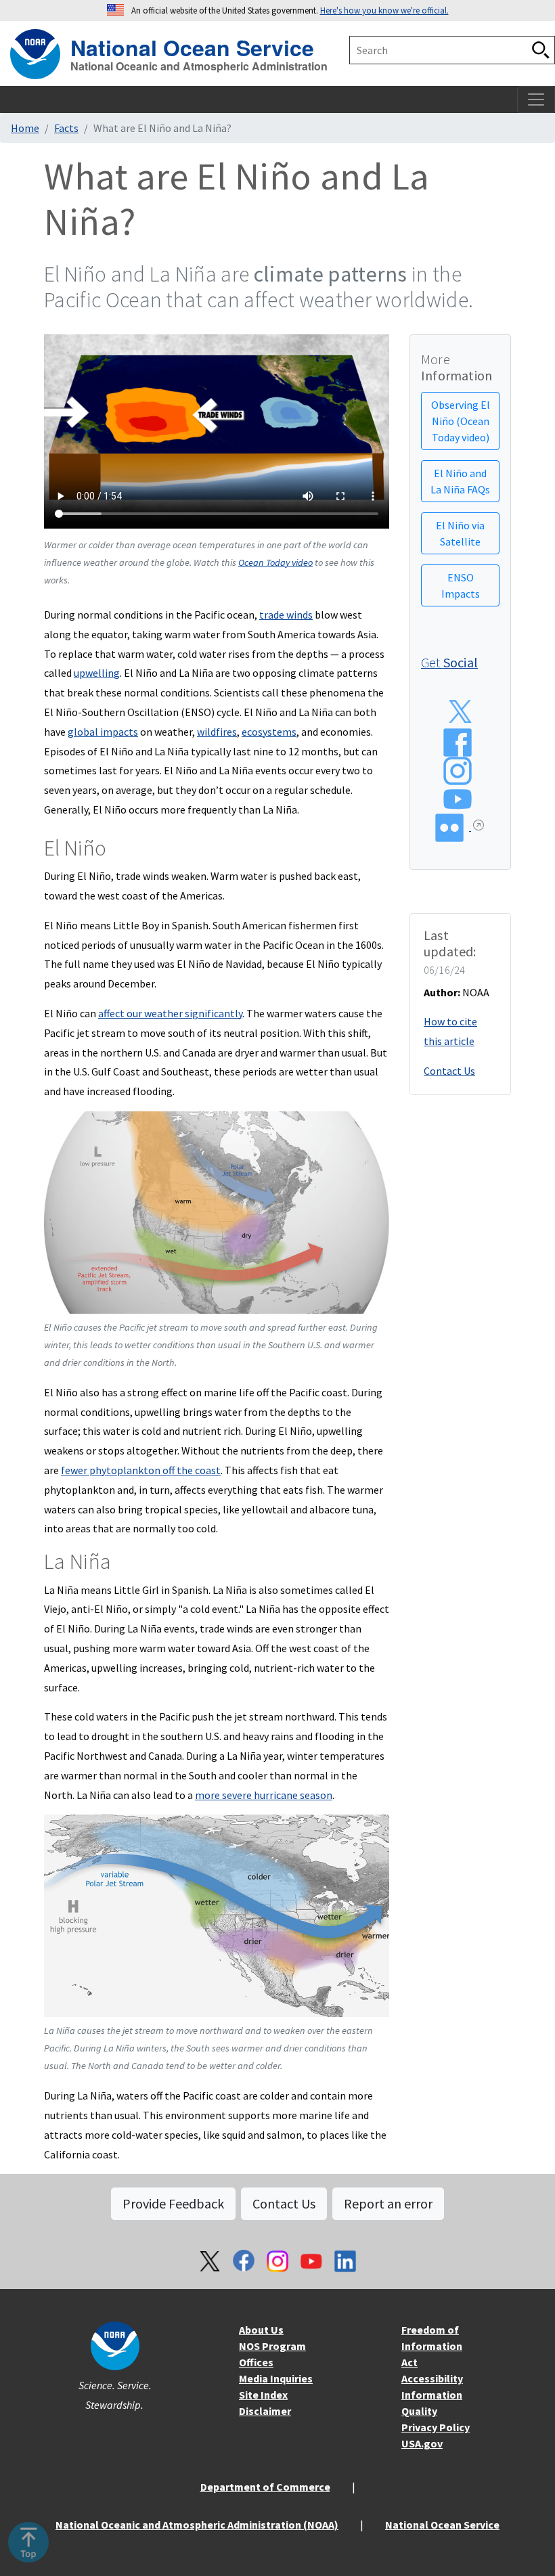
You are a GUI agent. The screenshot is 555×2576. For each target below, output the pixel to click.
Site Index (263, 2395)
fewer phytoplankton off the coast (141, 1470)
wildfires (217, 732)
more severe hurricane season (264, 1795)
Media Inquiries (276, 2378)
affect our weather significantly (170, 1013)
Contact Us (449, 1071)
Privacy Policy (436, 2427)
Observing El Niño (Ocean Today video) (461, 421)
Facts (66, 128)
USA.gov (422, 2443)
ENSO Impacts (461, 585)
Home (25, 128)
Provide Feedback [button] (173, 2203)
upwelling (97, 673)
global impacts (103, 732)
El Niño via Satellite (460, 533)
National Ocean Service (192, 46)
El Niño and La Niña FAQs (460, 481)
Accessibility (432, 2378)
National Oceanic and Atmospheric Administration (199, 66)
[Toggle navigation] (536, 99)
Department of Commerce (265, 2487)
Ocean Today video (275, 562)
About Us (261, 2330)
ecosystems (269, 732)
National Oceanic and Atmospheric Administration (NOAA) (197, 2525)
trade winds (286, 615)
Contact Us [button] (284, 2203)
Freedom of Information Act (432, 2346)
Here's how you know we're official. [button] (384, 10)
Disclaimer (265, 2411)
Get (449, 662)
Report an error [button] (388, 2203)
